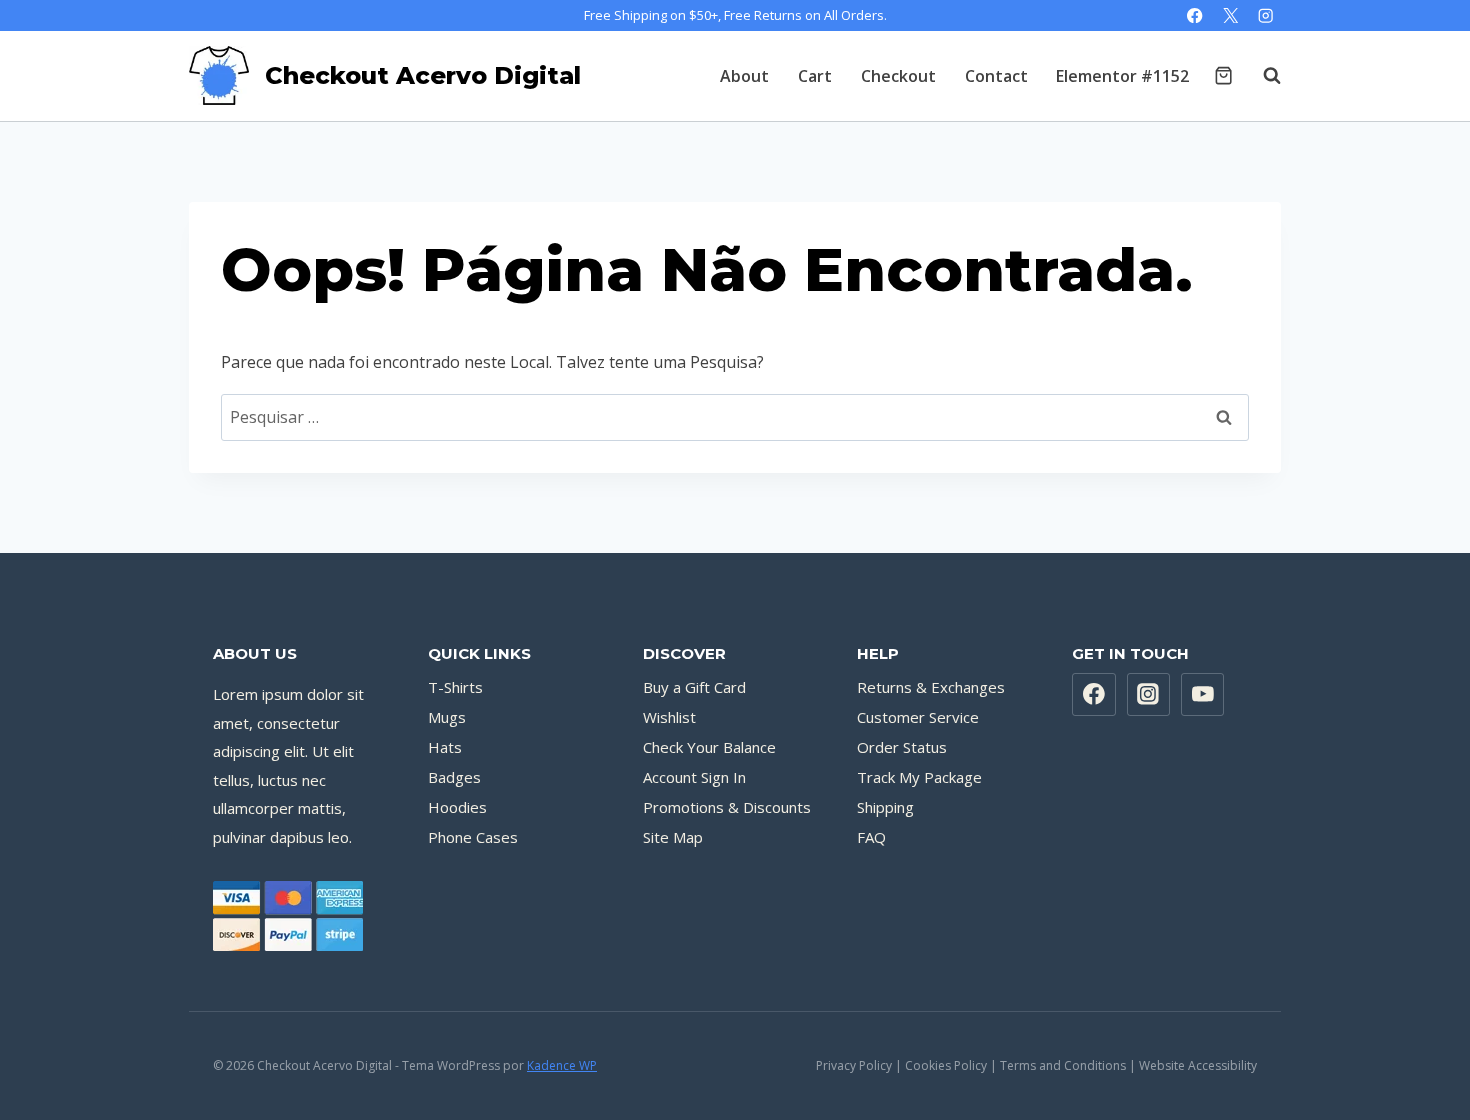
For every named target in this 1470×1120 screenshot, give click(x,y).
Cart (815, 76)
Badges (454, 777)
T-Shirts (455, 687)
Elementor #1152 (1122, 76)
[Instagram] (1265, 15)
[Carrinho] (1223, 75)
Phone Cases (473, 837)
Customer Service (918, 717)
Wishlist (669, 717)
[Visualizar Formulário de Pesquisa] (1262, 76)
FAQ (871, 837)
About (744, 76)
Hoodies (457, 807)
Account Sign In (694, 777)
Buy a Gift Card (694, 687)
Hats (445, 747)
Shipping (885, 807)
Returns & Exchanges (931, 687)
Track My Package (919, 777)
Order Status (902, 747)
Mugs (447, 717)
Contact (996, 76)
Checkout (898, 76)
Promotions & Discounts (727, 807)
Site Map (673, 837)
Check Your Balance (709, 747)
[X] (1230, 15)
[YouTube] (1203, 695)
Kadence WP (562, 1065)
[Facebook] (1195, 15)
